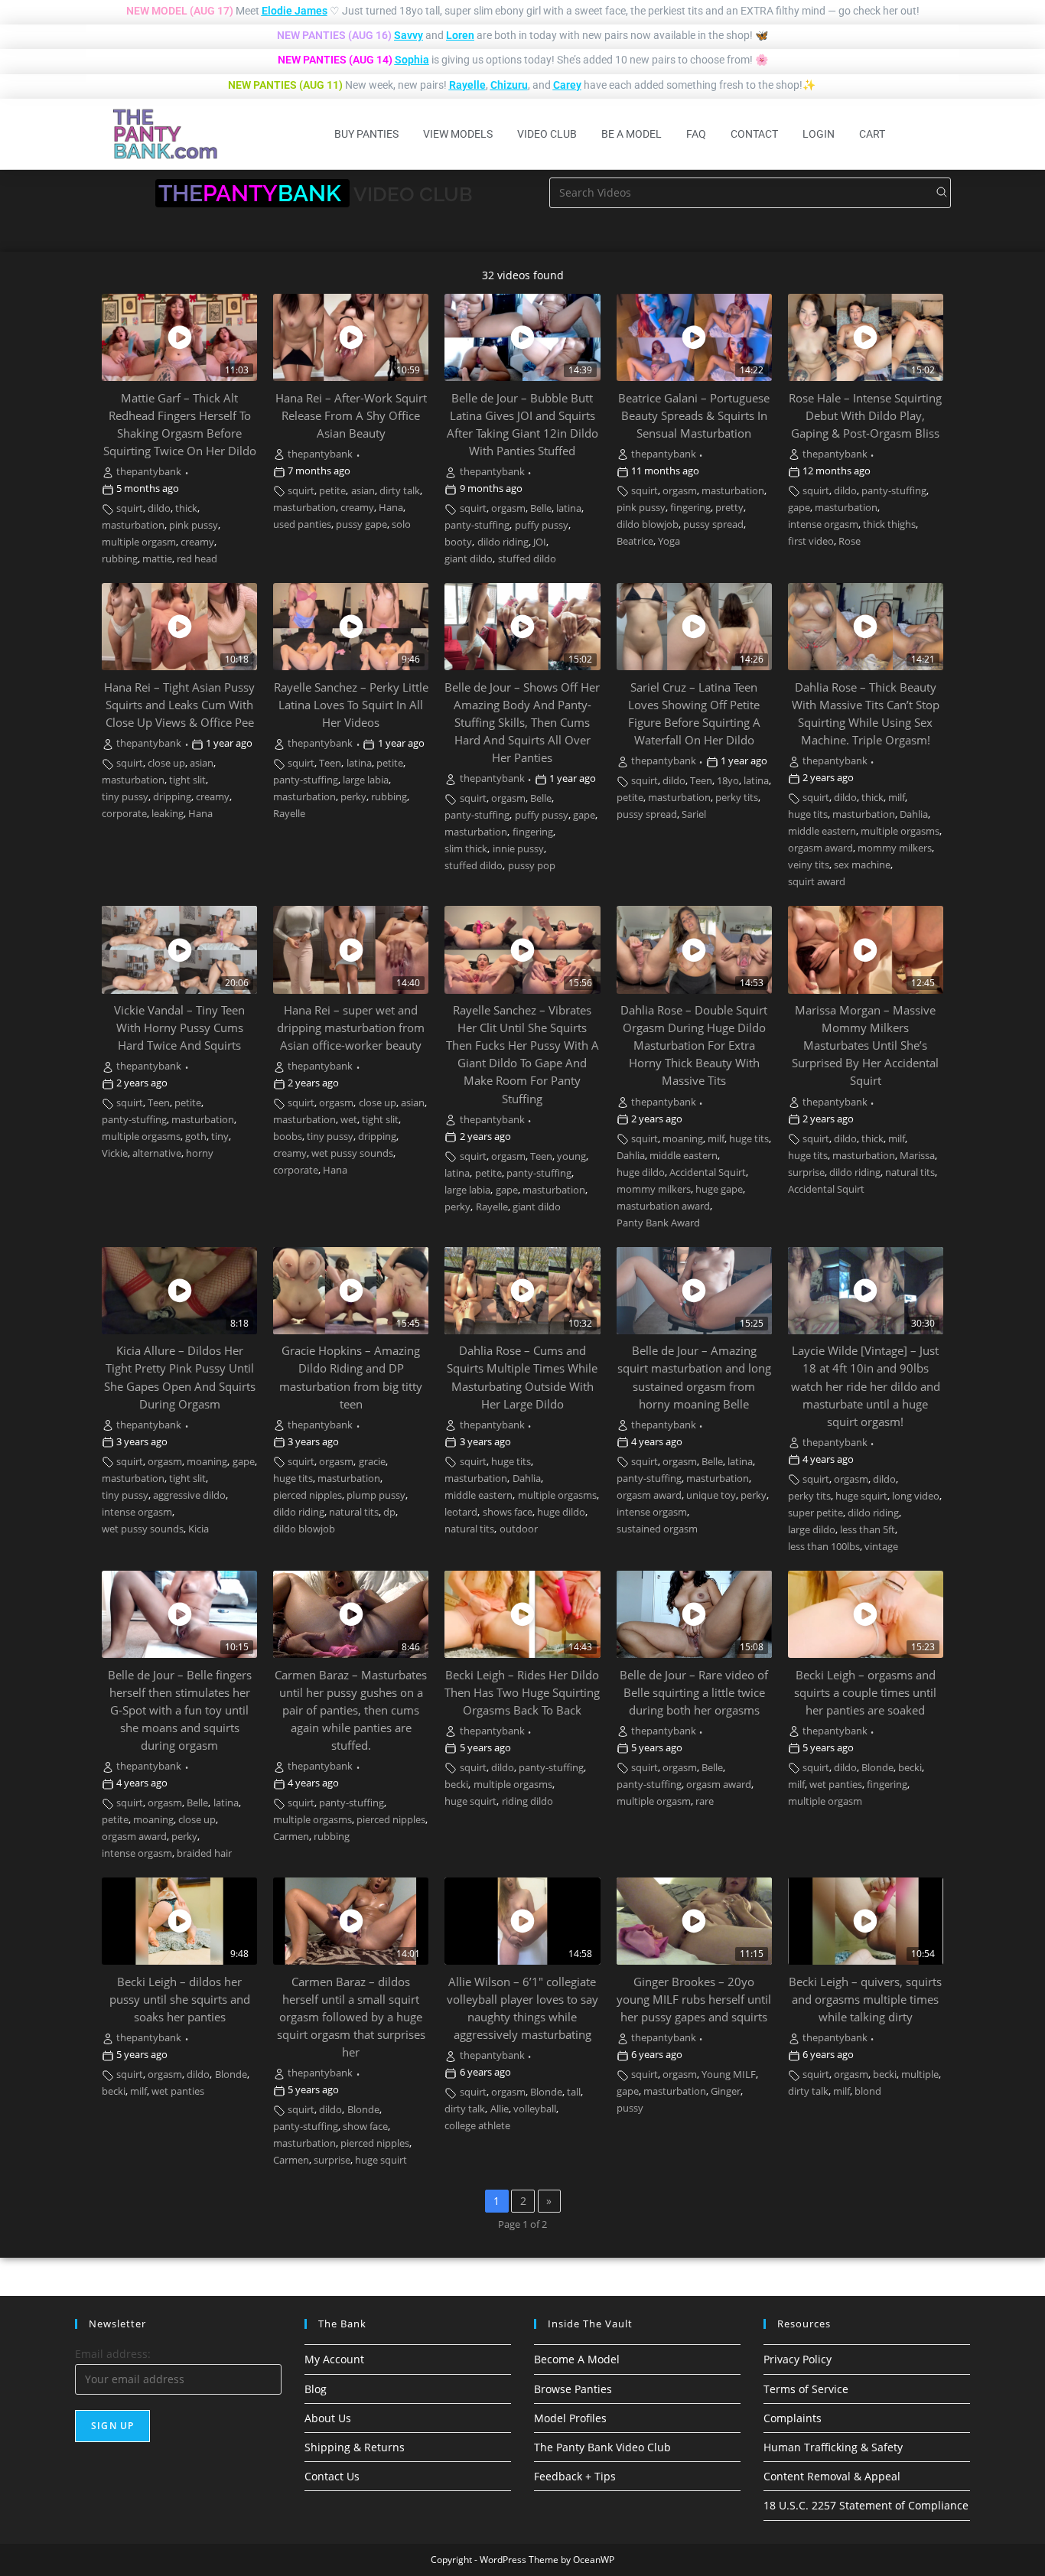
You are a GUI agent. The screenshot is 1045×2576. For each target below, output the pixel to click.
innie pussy (518, 849)
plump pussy (376, 1495)
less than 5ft (868, 1530)
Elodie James (295, 11)
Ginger (726, 2091)
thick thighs (889, 524)
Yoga (669, 541)
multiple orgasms (900, 831)
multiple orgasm (139, 542)
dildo (159, 508)
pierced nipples (308, 1495)
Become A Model (577, 2359)
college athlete (477, 2126)
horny (200, 1153)
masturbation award (663, 1206)
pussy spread (713, 524)
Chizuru (509, 85)
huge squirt (861, 1496)
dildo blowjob (648, 524)
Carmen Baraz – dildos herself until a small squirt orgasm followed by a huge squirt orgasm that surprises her (351, 2017)
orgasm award (820, 848)
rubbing (120, 559)
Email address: (113, 2354)
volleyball (535, 2109)
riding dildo (527, 1801)
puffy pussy (542, 525)
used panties (302, 524)
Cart (872, 134)
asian (363, 491)
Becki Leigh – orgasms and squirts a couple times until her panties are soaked (865, 1693)
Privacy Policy (798, 2359)
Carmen (291, 1837)
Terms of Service (806, 2389)
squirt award (817, 882)
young (571, 1156)
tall (574, 2092)
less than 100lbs (824, 1547)
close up (166, 763)
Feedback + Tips (575, 2476)
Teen (330, 763)
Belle (541, 508)
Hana (391, 508)
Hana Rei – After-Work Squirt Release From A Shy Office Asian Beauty (351, 416)
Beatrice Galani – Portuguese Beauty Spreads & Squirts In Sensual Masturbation (694, 416)
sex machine (862, 865)
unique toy (711, 1495)
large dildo (812, 1530)
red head (197, 559)
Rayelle (467, 85)
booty (458, 542)
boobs (288, 1137)
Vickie (115, 1153)
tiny (220, 1137)
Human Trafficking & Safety (833, 2447)
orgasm (508, 508)
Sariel (694, 814)
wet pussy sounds (352, 1153)
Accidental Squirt (708, 1172)
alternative (157, 1153)
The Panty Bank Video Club (602, 2447)
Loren (460, 35)
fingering (690, 508)
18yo (728, 781)
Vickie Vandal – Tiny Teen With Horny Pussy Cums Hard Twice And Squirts (179, 1028)
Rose (850, 541)
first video (811, 541)
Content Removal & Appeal (832, 2476)
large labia (366, 780)
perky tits (737, 798)
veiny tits (809, 865)
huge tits (808, 814)
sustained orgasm (657, 1529)
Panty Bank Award (658, 1223)
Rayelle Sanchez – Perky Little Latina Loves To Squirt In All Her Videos (351, 705)
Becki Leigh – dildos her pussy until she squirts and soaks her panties (180, 2000)
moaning (683, 1139)
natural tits (910, 1172)
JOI (540, 542)
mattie (157, 559)
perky (353, 797)
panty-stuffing (477, 525)
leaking (168, 814)
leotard (461, 1512)
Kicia (199, 1529)
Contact (754, 134)
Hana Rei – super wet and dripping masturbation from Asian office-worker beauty (351, 1028)
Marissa (917, 1156)
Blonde (877, 1768)
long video (916, 1496)
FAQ (696, 134)
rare (705, 1801)
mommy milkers (895, 848)
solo (401, 524)
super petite (815, 1513)
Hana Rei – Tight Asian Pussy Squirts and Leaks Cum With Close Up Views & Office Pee (179, 705)
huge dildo (641, 1172)
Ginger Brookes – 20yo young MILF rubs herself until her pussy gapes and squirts (694, 2000)
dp (389, 1512)
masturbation (133, 525)
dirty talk (400, 491)
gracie (372, 1462)
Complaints (793, 2418)
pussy (630, 2108)
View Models (458, 134)
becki (456, 1785)
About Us (328, 2418)
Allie (500, 2109)
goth (196, 1137)
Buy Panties (366, 134)
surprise (806, 1172)
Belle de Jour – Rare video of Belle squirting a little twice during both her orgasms (694, 1693)
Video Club (547, 134)
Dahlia (914, 814)
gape (799, 508)
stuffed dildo (527, 559)
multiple (920, 2074)
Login (819, 134)
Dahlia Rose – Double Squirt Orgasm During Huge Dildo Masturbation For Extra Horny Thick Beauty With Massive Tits (694, 1045)
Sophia (412, 60)
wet (349, 1120)
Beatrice (635, 541)
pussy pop (532, 866)
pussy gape (361, 524)
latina (569, 508)
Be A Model (632, 134)
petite (332, 491)
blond (868, 2091)
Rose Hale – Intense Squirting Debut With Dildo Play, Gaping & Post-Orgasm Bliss (865, 416)
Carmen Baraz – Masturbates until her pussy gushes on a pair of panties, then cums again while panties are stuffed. (351, 1710)
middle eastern (822, 831)
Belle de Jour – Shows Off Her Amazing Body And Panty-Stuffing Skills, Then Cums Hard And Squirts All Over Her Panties (522, 723)
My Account (334, 2359)
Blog (316, 2389)
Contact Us (332, 2476)
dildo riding (503, 542)
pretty (729, 508)
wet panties (836, 1785)
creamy (197, 542)
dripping (172, 797)
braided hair (204, 1853)
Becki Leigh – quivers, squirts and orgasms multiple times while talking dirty (865, 2000)
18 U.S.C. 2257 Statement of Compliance (866, 2505)
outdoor (519, 1529)
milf (897, 798)
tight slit (187, 780)
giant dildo (469, 559)
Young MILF (729, 2074)
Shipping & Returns (355, 2447)
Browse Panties (573, 2389)
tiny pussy (125, 797)
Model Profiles (570, 2418)
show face (365, 2127)
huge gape (719, 1189)
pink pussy (194, 525)
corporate (124, 814)
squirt (130, 508)
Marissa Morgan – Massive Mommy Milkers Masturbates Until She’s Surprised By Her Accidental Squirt (865, 1045)
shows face (508, 1512)
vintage (881, 1547)
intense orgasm (823, 524)
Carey (567, 85)
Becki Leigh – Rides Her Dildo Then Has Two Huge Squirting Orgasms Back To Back (522, 1693)
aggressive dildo (189, 1495)
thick (186, 508)
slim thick (466, 849)
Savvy (409, 35)
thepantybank (149, 472)
